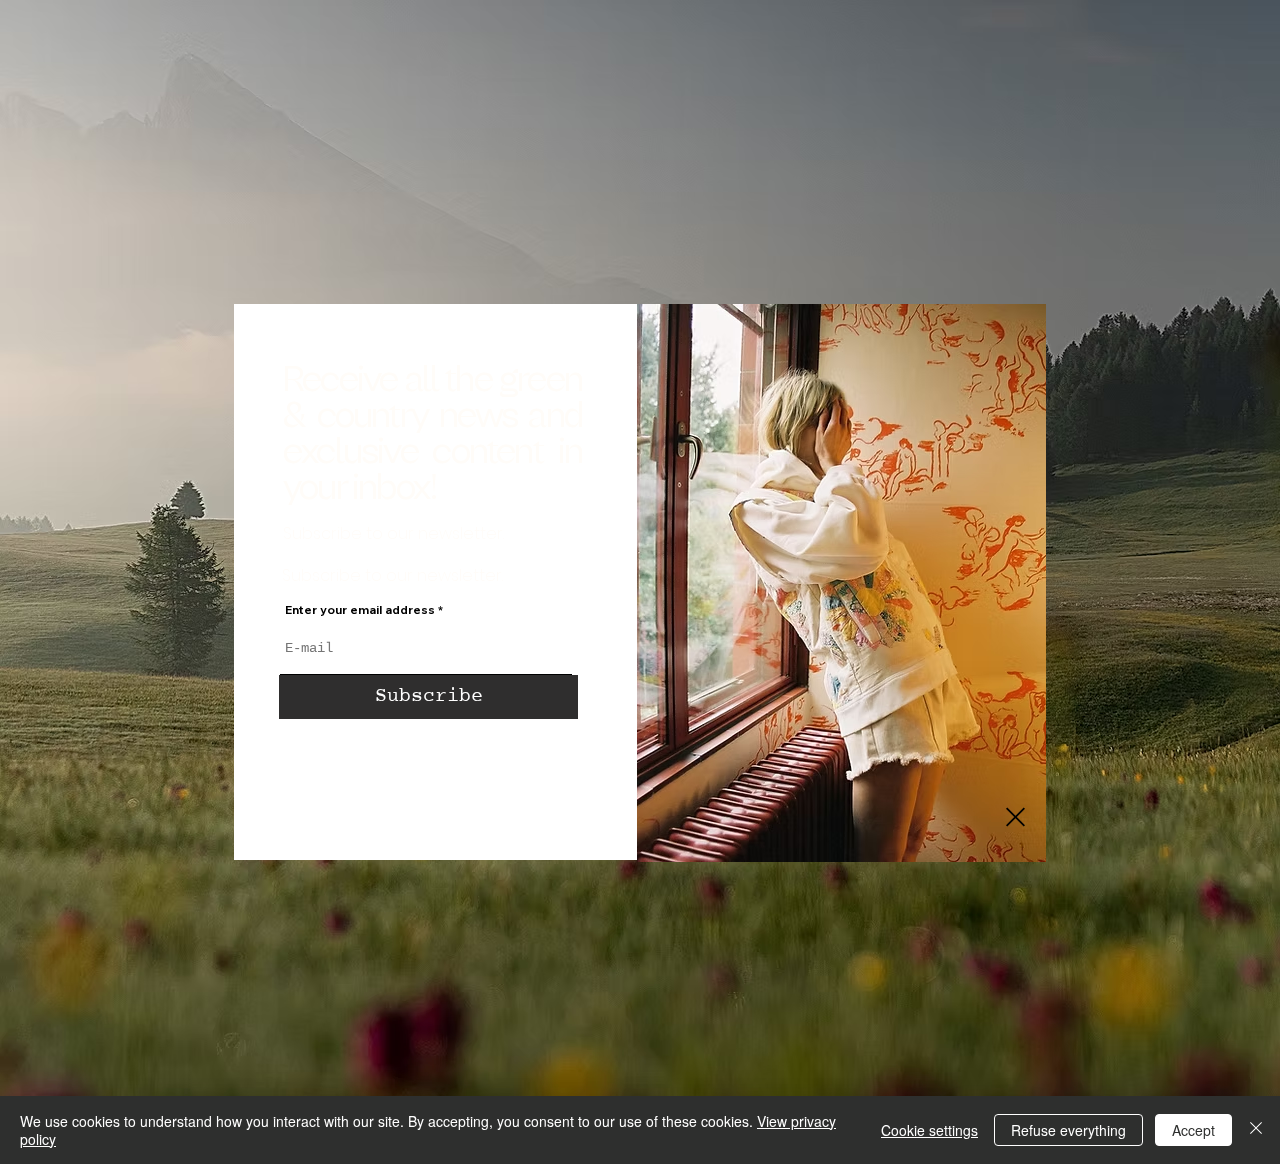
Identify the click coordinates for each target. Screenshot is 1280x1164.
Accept (1193, 1130)
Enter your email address (360, 610)
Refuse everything (1068, 1130)
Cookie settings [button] (929, 1130)
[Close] (1256, 1130)
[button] (1015, 817)
